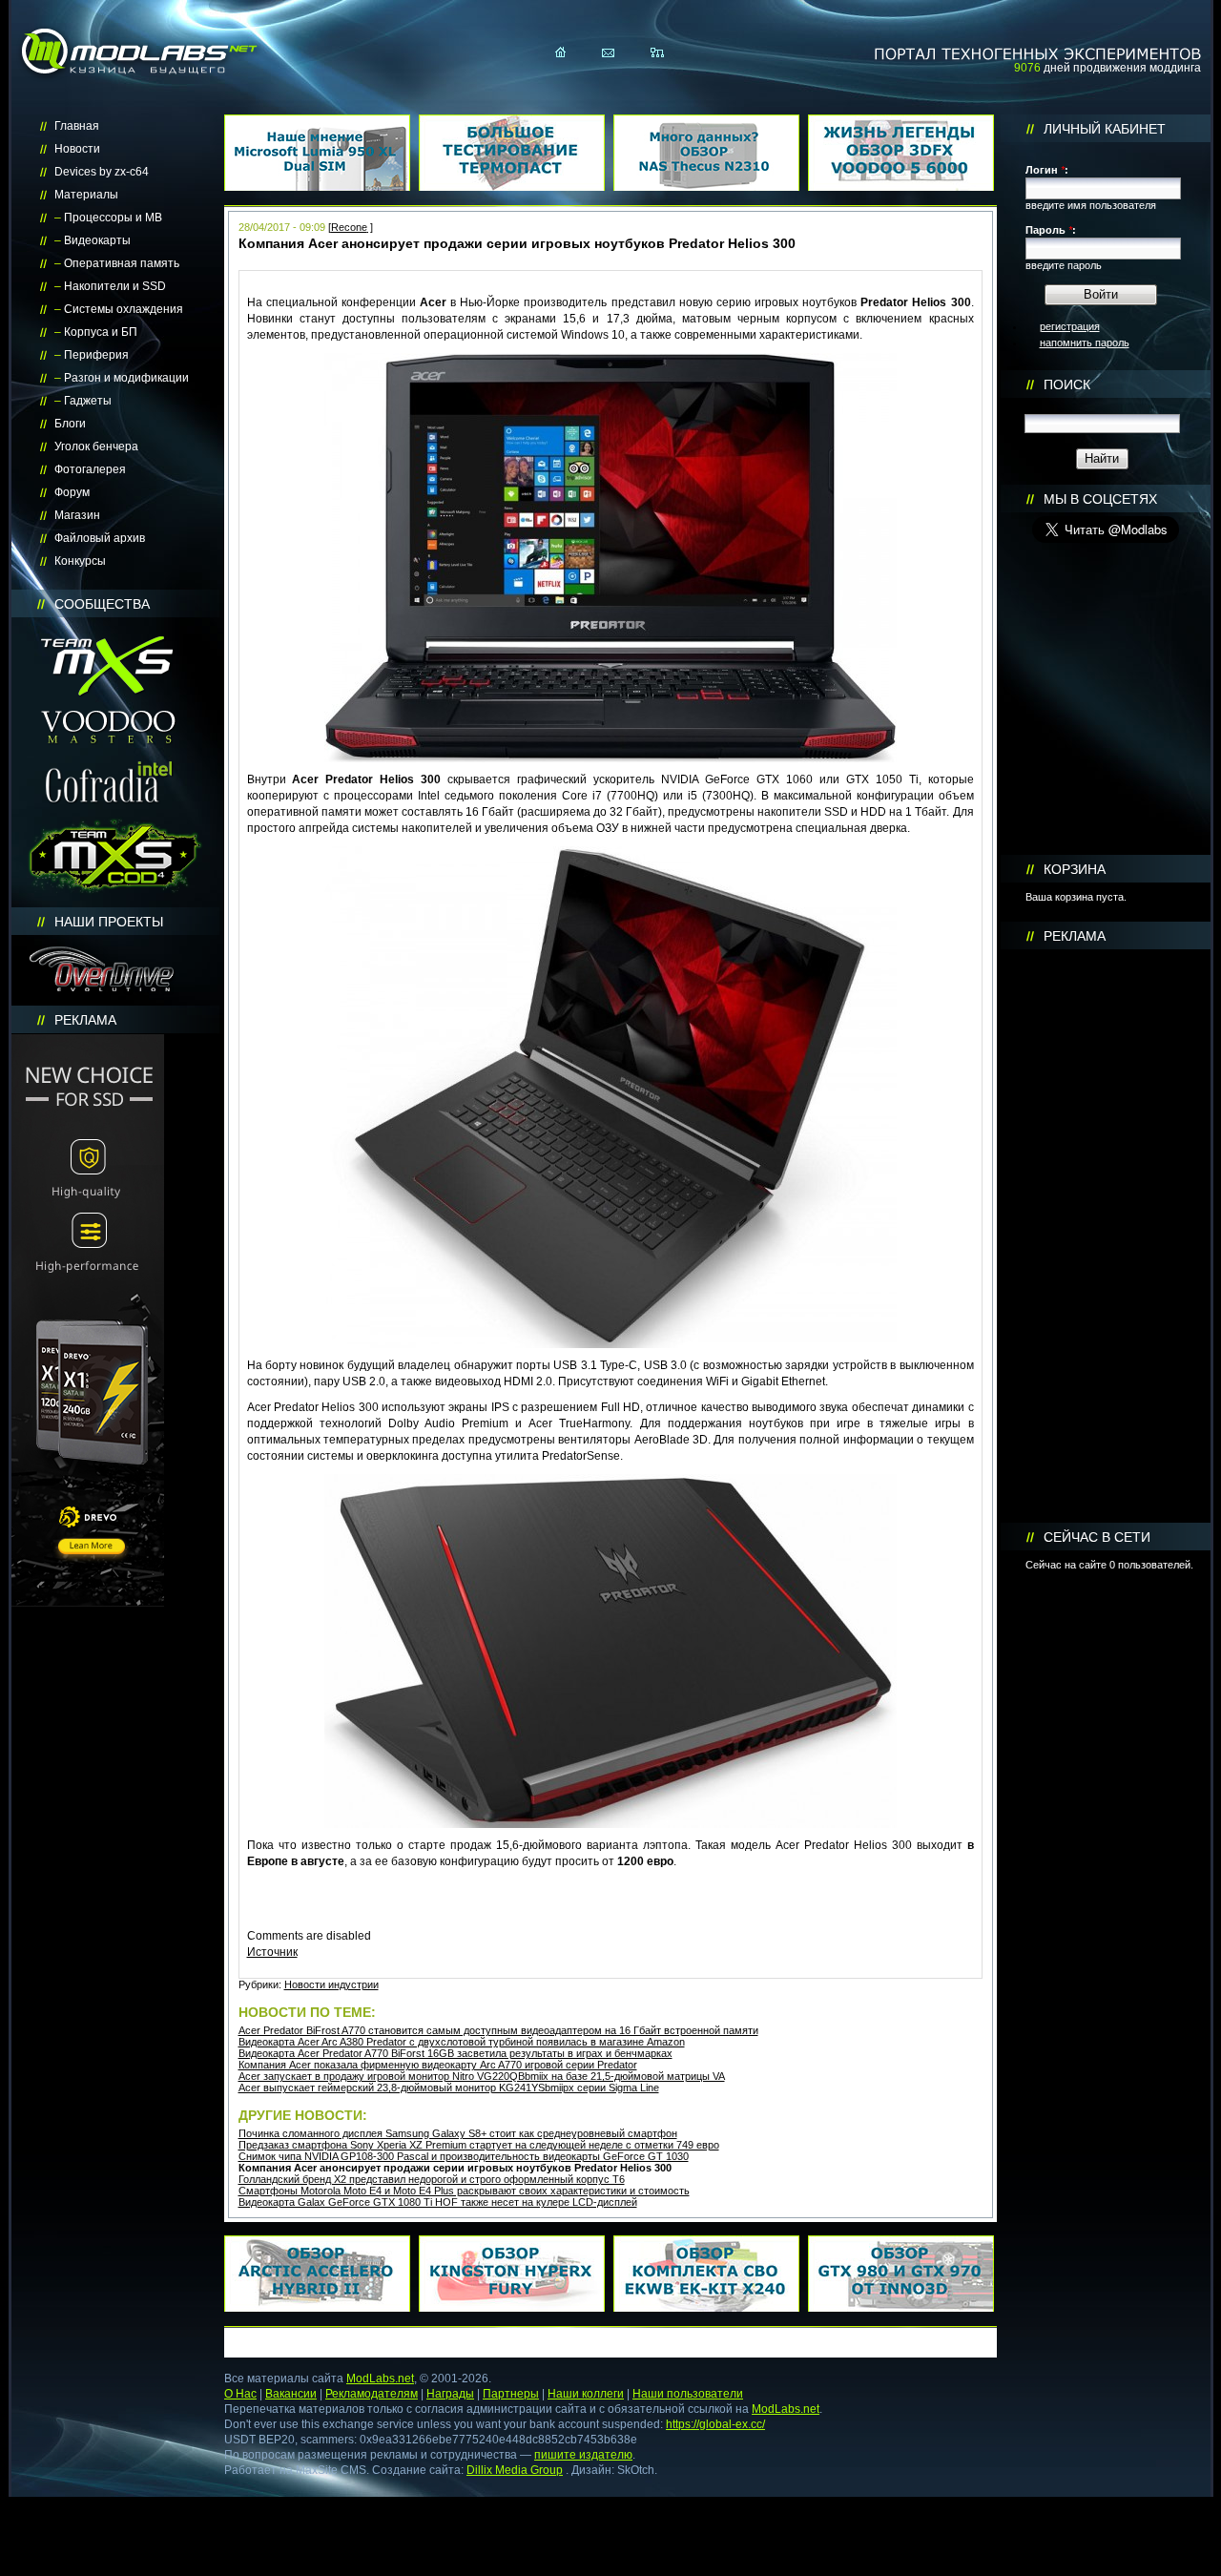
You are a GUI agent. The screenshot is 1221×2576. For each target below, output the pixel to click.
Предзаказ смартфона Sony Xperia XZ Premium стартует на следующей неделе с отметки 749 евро (479, 2145)
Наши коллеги (586, 2394)
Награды (450, 2394)
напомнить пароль (1085, 343)
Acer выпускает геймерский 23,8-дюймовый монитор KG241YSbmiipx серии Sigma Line (449, 2088)
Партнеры (511, 2394)
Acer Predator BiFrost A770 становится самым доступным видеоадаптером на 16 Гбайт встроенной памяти (498, 2030)
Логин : (1047, 170)
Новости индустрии (331, 1984)
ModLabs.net (380, 2379)
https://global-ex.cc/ (715, 2424)
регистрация (1070, 326)
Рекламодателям (372, 2394)
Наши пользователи (688, 2394)
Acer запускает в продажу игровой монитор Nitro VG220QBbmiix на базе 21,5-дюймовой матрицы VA (482, 2076)
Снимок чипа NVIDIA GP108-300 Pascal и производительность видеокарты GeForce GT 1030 (464, 2156)
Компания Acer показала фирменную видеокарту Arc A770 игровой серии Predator (438, 2065)
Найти (1102, 458)
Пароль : (1051, 230)
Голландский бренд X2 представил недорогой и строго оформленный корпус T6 (432, 2179)
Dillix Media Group (515, 2470)
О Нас (240, 2394)
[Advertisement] (1106, 1236)
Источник (272, 1952)
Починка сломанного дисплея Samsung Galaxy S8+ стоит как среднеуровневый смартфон (458, 2133)
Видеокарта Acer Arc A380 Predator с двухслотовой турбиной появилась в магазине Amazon (462, 2042)
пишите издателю (583, 2455)
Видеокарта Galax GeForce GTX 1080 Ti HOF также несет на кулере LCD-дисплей (438, 2202)
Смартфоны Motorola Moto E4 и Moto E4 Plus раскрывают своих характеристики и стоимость (464, 2191)
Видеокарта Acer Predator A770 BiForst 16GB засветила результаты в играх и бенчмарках (455, 2053)
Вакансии (291, 2394)
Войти (1101, 294)
